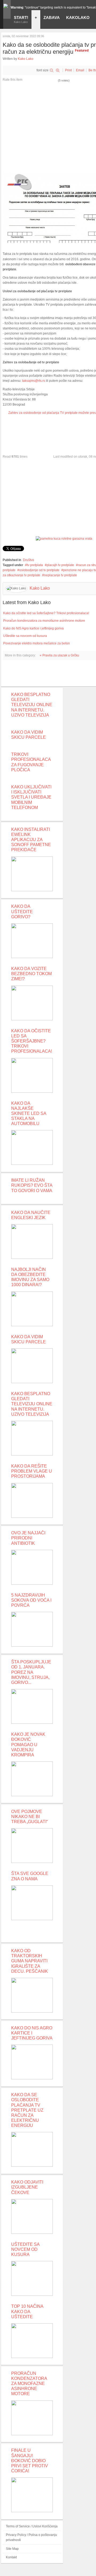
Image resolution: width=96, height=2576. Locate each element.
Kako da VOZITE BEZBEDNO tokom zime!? (31, 974)
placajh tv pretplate (60, 565)
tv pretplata (35, 565)
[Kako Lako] (7, 6)
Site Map (12, 2549)
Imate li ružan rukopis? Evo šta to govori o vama (32, 1185)
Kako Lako (26, 59)
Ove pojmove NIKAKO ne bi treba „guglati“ (29, 1817)
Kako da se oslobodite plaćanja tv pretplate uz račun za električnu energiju (27, 2110)
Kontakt (11, 2557)
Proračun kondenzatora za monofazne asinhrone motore (44, 621)
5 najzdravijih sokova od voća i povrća (31, 1600)
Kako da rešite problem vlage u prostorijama (32, 1471)
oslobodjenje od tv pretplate (39, 570)
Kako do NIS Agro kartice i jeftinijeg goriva (33, 628)
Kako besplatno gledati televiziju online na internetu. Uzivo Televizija (32, 705)
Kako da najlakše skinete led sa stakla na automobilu (29, 1114)
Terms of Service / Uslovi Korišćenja (32, 2526)
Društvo (29, 560)
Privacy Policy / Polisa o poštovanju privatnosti (31, 2537)
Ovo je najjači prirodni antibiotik (28, 1538)
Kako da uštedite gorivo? (22, 911)
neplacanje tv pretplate (61, 575)
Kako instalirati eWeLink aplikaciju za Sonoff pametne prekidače (31, 840)
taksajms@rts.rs (34, 381)
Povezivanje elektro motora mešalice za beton (37, 643)
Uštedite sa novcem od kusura (25, 636)
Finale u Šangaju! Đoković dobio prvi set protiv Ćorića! (30, 2461)
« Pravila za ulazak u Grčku (59, 655)
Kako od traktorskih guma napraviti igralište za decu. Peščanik (30, 1961)
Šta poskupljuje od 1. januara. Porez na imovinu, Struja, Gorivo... (31, 1672)
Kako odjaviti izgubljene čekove (27, 2187)
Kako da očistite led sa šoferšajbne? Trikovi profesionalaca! (46, 613)
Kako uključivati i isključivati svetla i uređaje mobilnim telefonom (31, 797)
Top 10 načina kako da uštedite (27, 2311)
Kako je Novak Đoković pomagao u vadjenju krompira (28, 1745)
